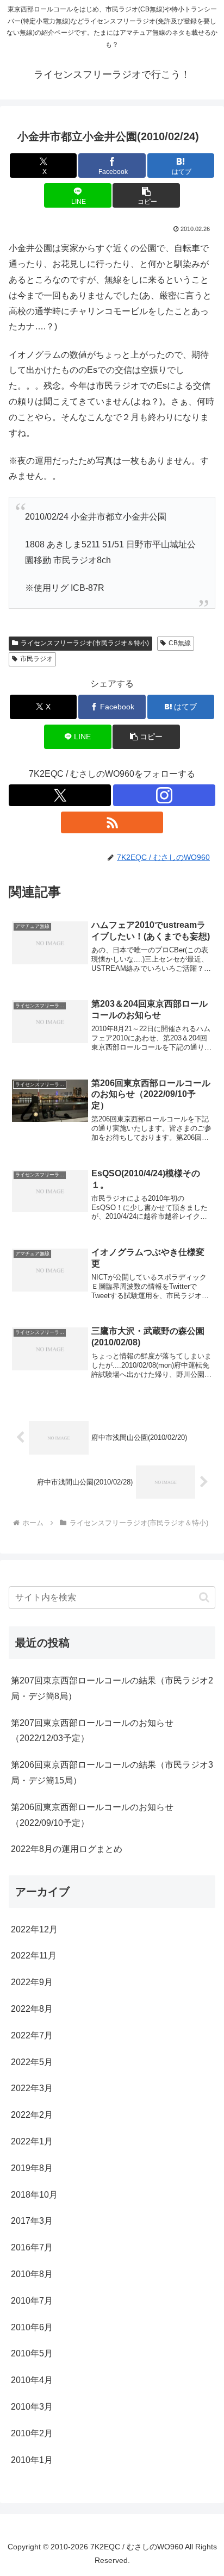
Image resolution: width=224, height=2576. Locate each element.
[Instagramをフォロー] (164, 795)
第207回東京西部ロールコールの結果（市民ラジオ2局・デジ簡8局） (112, 1688)
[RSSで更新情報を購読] (112, 822)
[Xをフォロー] (60, 795)
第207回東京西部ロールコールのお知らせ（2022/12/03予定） (92, 1731)
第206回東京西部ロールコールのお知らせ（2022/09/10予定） (92, 1815)
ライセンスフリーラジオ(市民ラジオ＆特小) (85, 643)
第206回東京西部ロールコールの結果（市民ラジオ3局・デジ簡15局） (112, 1773)
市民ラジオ (36, 659)
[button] (146, 195)
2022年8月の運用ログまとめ (67, 1849)
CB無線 (180, 643)
